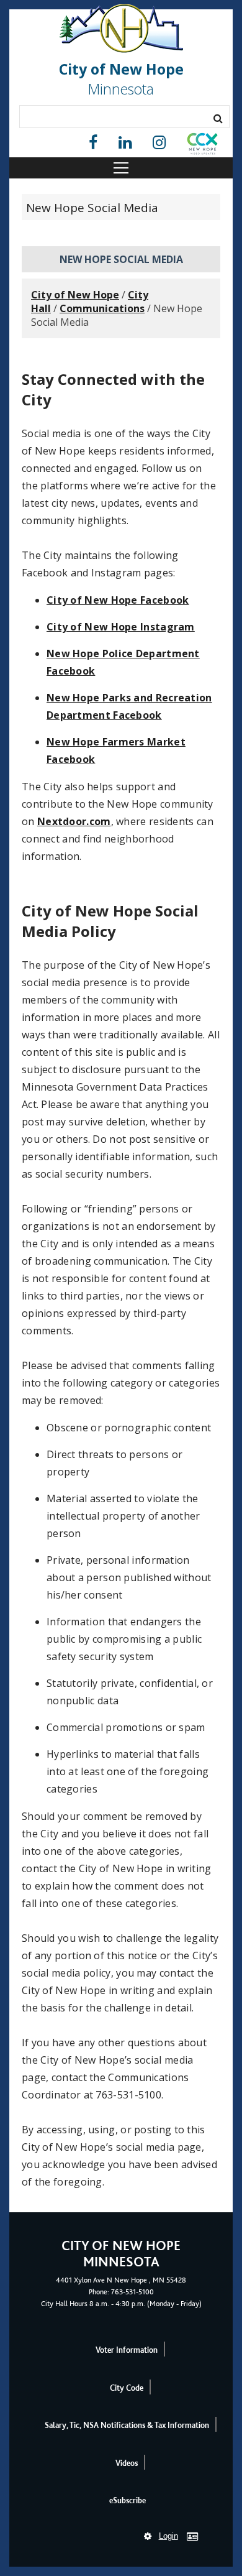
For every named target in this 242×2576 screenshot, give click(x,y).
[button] (202, 146)
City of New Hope (75, 295)
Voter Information (127, 2350)
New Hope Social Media (92, 208)
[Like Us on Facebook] (93, 143)
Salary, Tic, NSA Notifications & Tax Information (127, 2425)
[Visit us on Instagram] (159, 143)
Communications (102, 308)
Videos (127, 2463)
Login (168, 2536)
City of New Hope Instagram (121, 627)
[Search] (218, 118)
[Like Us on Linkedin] (125, 143)
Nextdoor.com (74, 821)
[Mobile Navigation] (121, 168)
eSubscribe (128, 2500)
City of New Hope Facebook (118, 600)
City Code (127, 2388)
